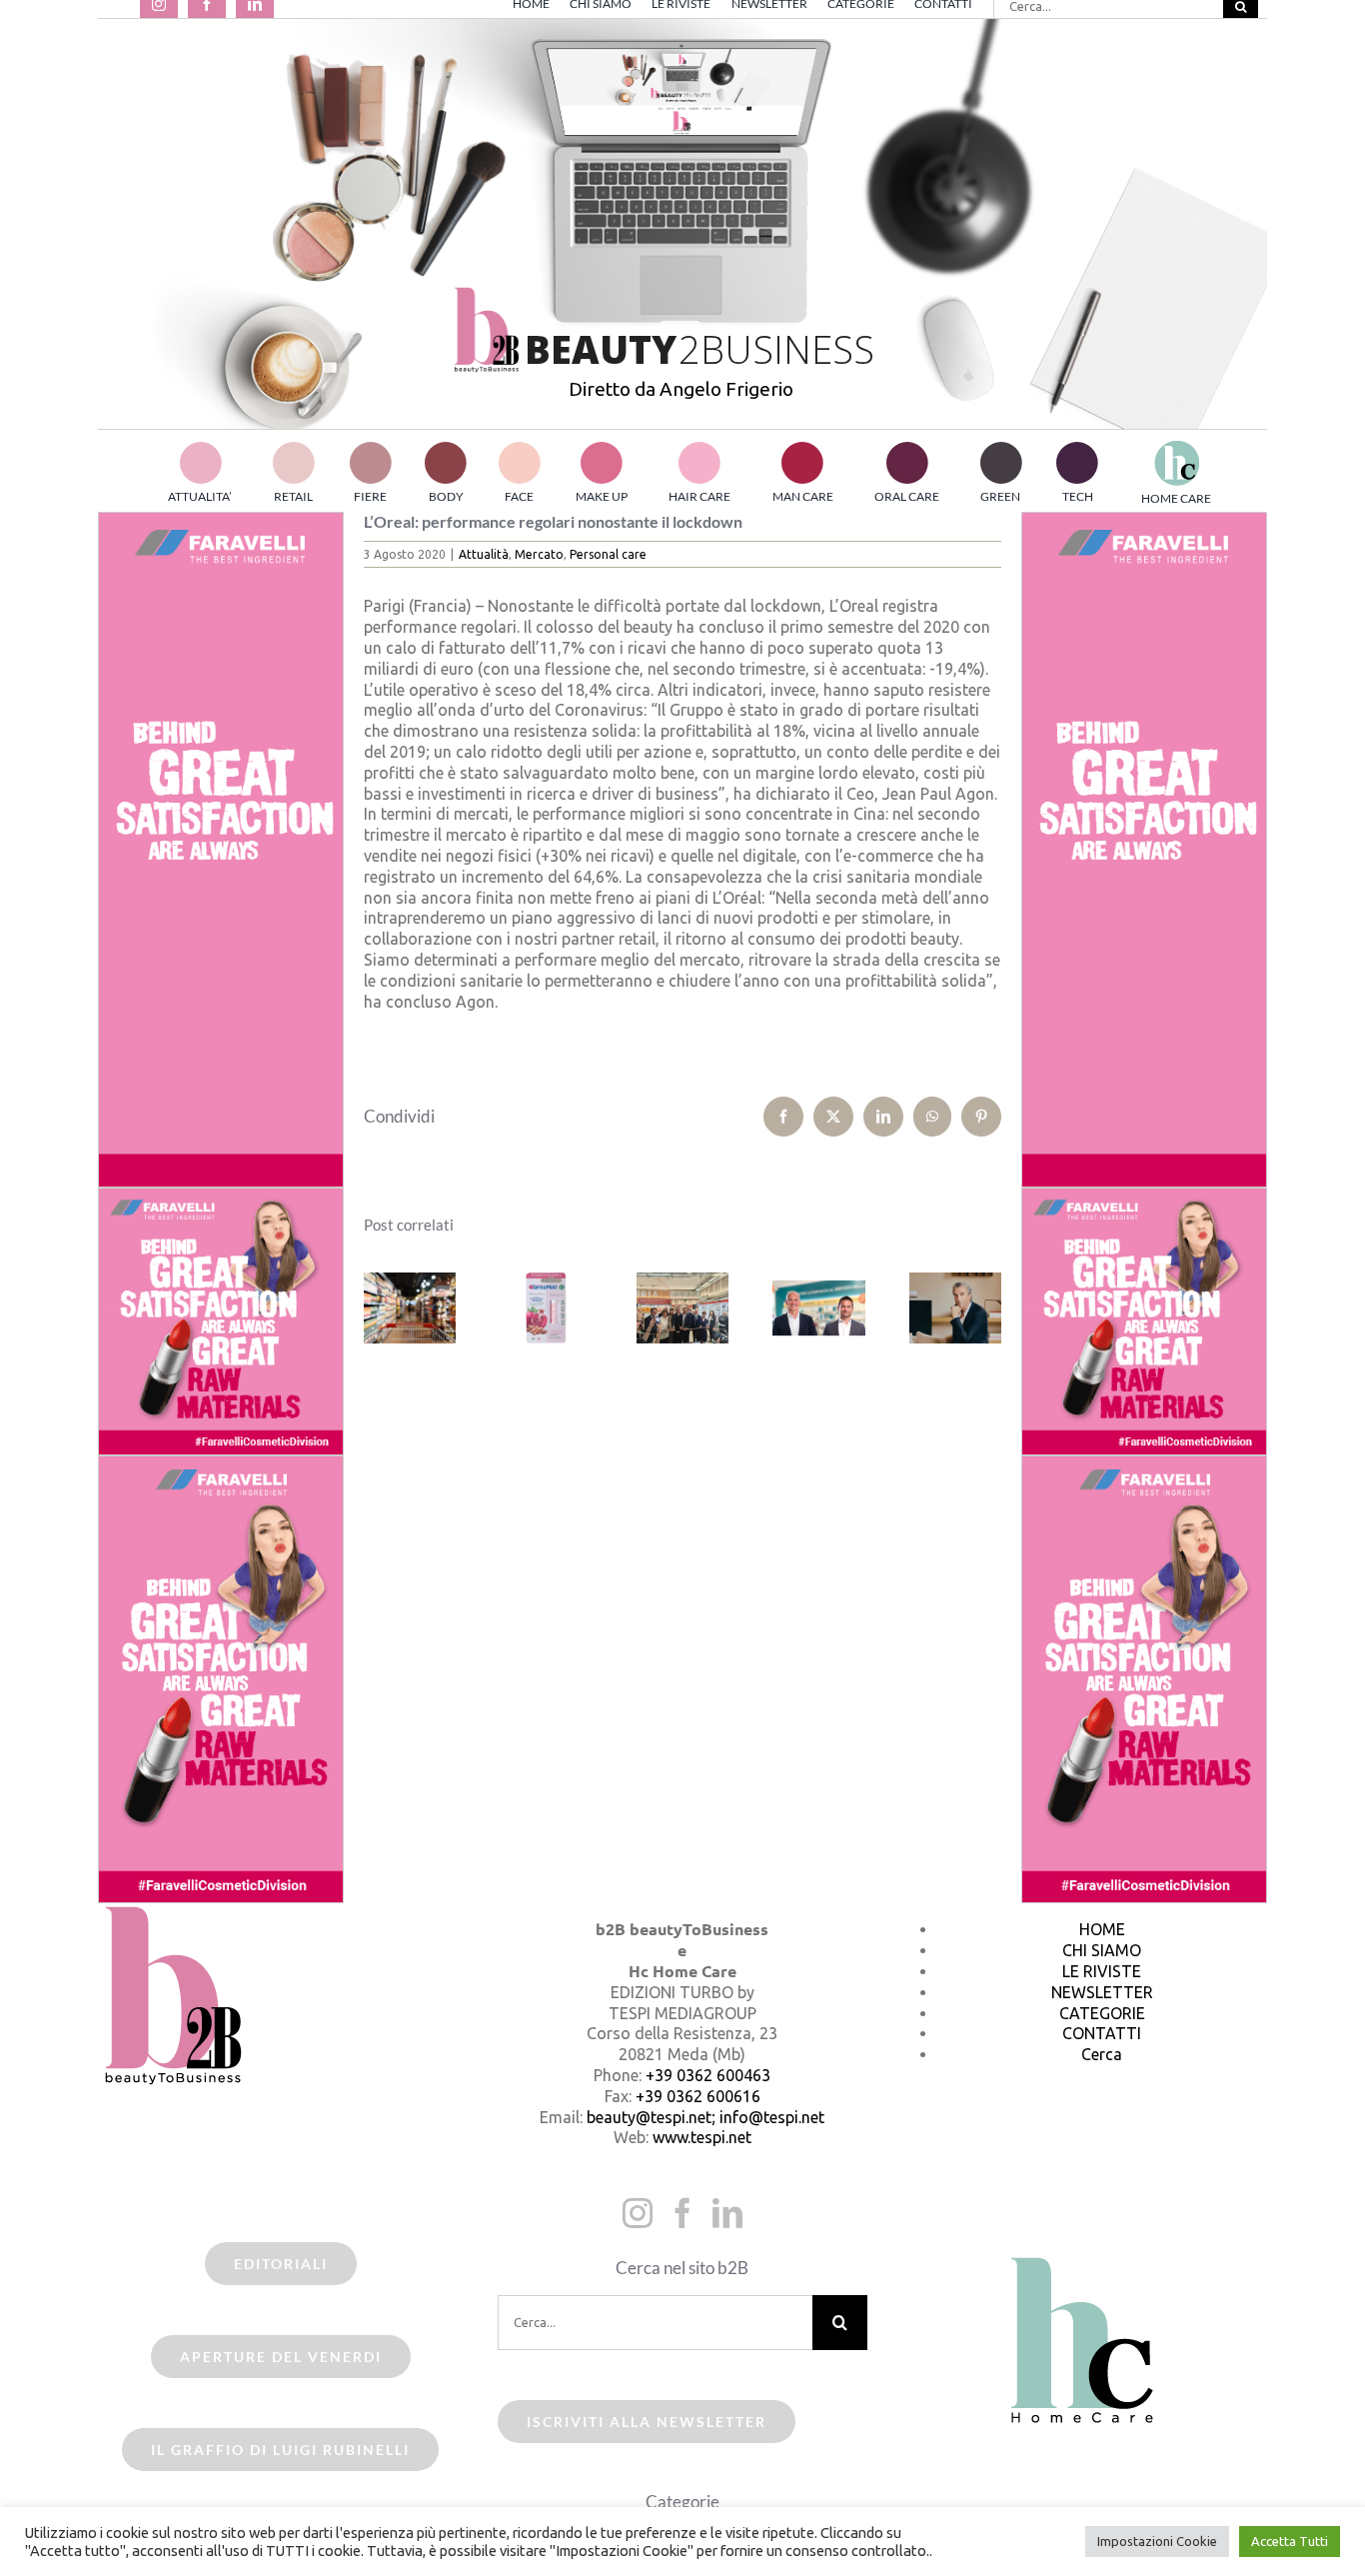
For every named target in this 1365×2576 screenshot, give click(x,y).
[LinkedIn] (727, 2213)
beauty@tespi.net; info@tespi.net (705, 2117)
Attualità (484, 554)
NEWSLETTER (1102, 1992)
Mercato (539, 554)
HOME (1102, 1929)
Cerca (1102, 2054)
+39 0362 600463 (708, 2075)
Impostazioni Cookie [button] (1157, 2541)
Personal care (608, 554)
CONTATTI (1102, 2033)
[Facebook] (682, 2213)
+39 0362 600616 (698, 2096)
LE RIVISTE (1102, 1971)
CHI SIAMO (1102, 1950)
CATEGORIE (1102, 2013)
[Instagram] (638, 2213)
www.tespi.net (702, 2137)
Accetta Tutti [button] (1290, 2541)
